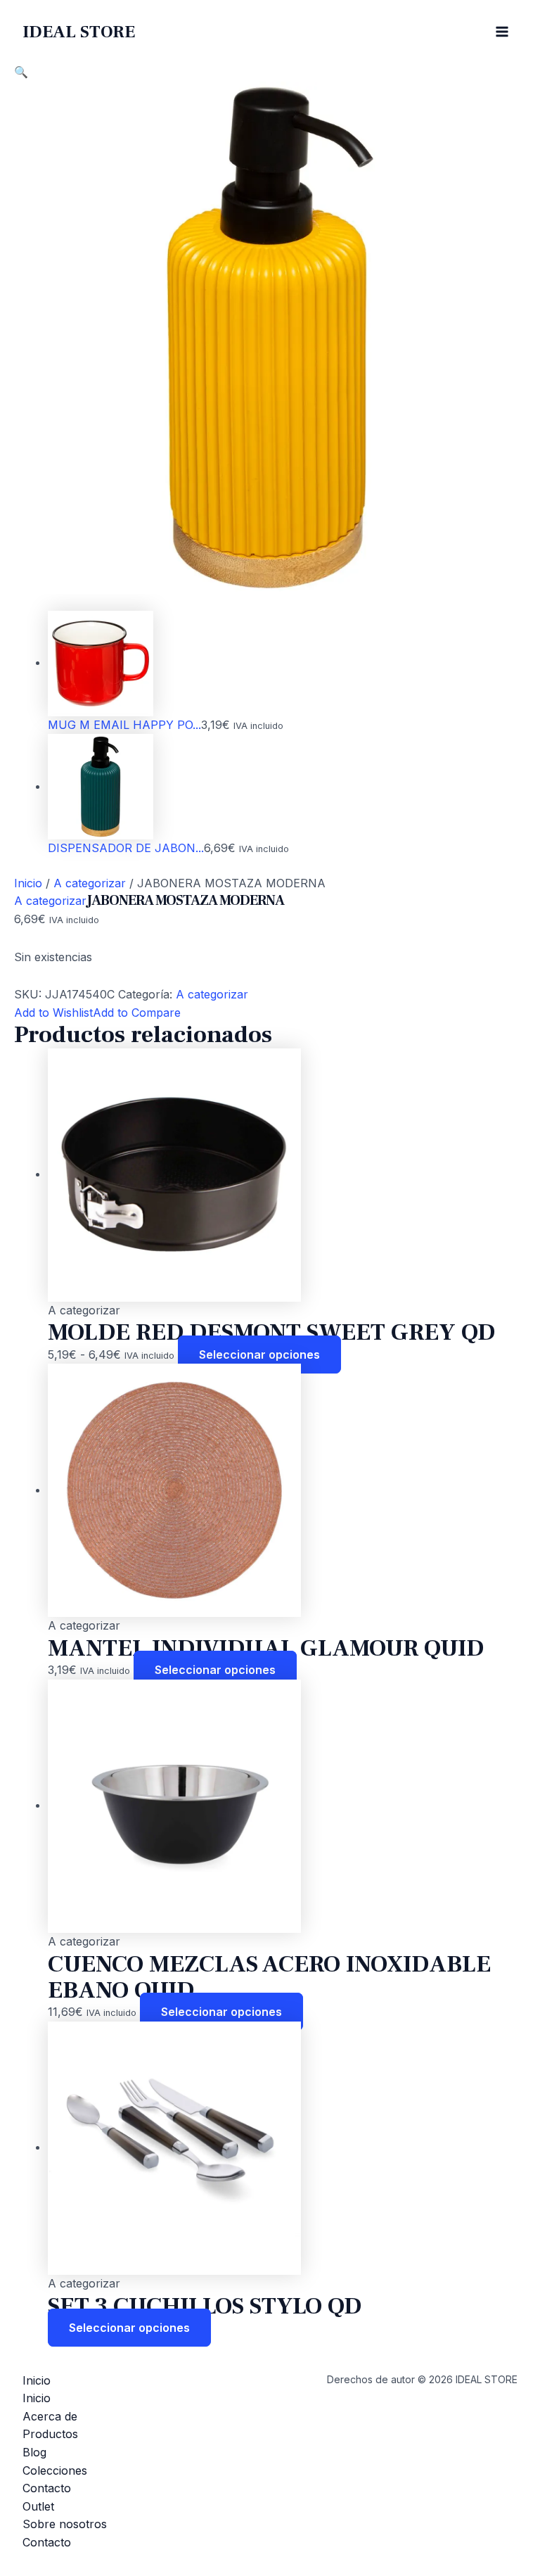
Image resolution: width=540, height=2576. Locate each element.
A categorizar (90, 883)
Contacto (47, 2488)
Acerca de (50, 2416)
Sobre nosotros (65, 2524)
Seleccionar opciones (259, 1354)
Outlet (38, 2506)
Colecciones (55, 2470)
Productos (50, 2434)
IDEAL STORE (79, 32)
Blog (34, 2452)
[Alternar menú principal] (502, 32)
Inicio (28, 883)
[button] (21, 72)
